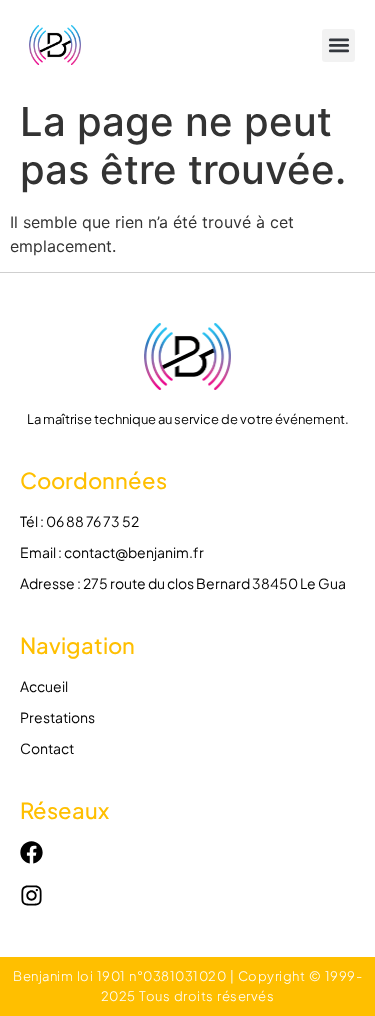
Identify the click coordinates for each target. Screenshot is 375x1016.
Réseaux (64, 810)
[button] (338, 45)
